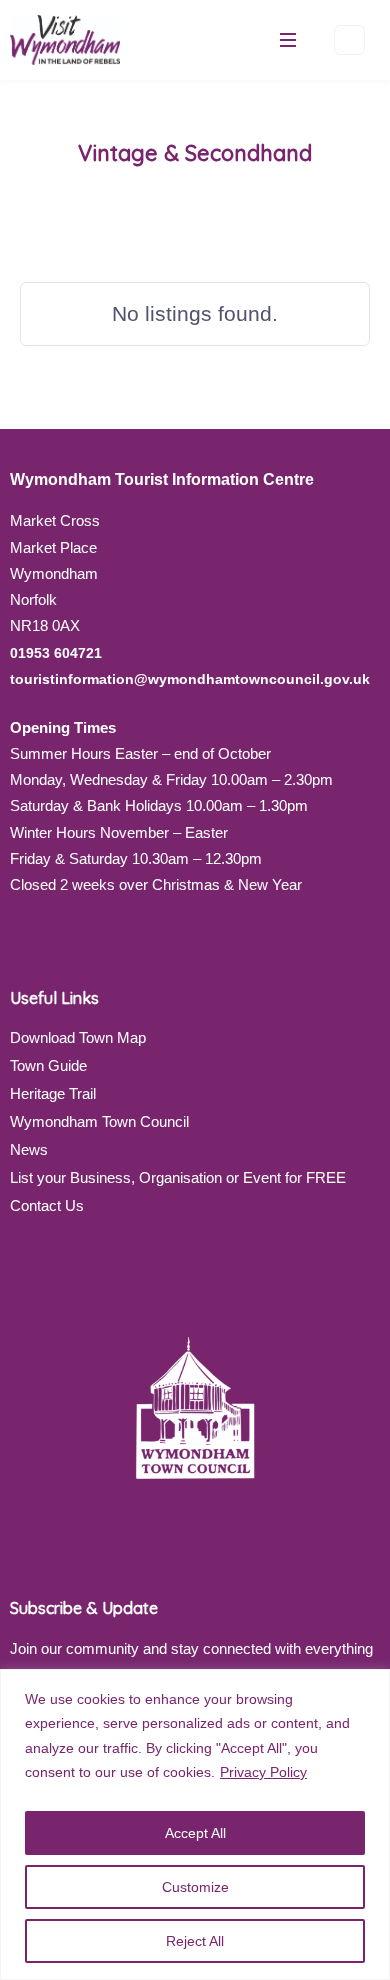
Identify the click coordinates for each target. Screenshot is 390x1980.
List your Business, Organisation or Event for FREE (178, 1177)
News (29, 1149)
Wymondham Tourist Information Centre (162, 479)
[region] (195, 1824)
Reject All (195, 1941)
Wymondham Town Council (99, 1121)
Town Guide (48, 1065)
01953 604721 (56, 653)
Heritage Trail (53, 1093)
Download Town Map (78, 1037)
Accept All (195, 1833)
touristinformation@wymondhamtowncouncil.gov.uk (190, 679)
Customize (195, 1887)
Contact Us (47, 1205)
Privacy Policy (263, 1772)
